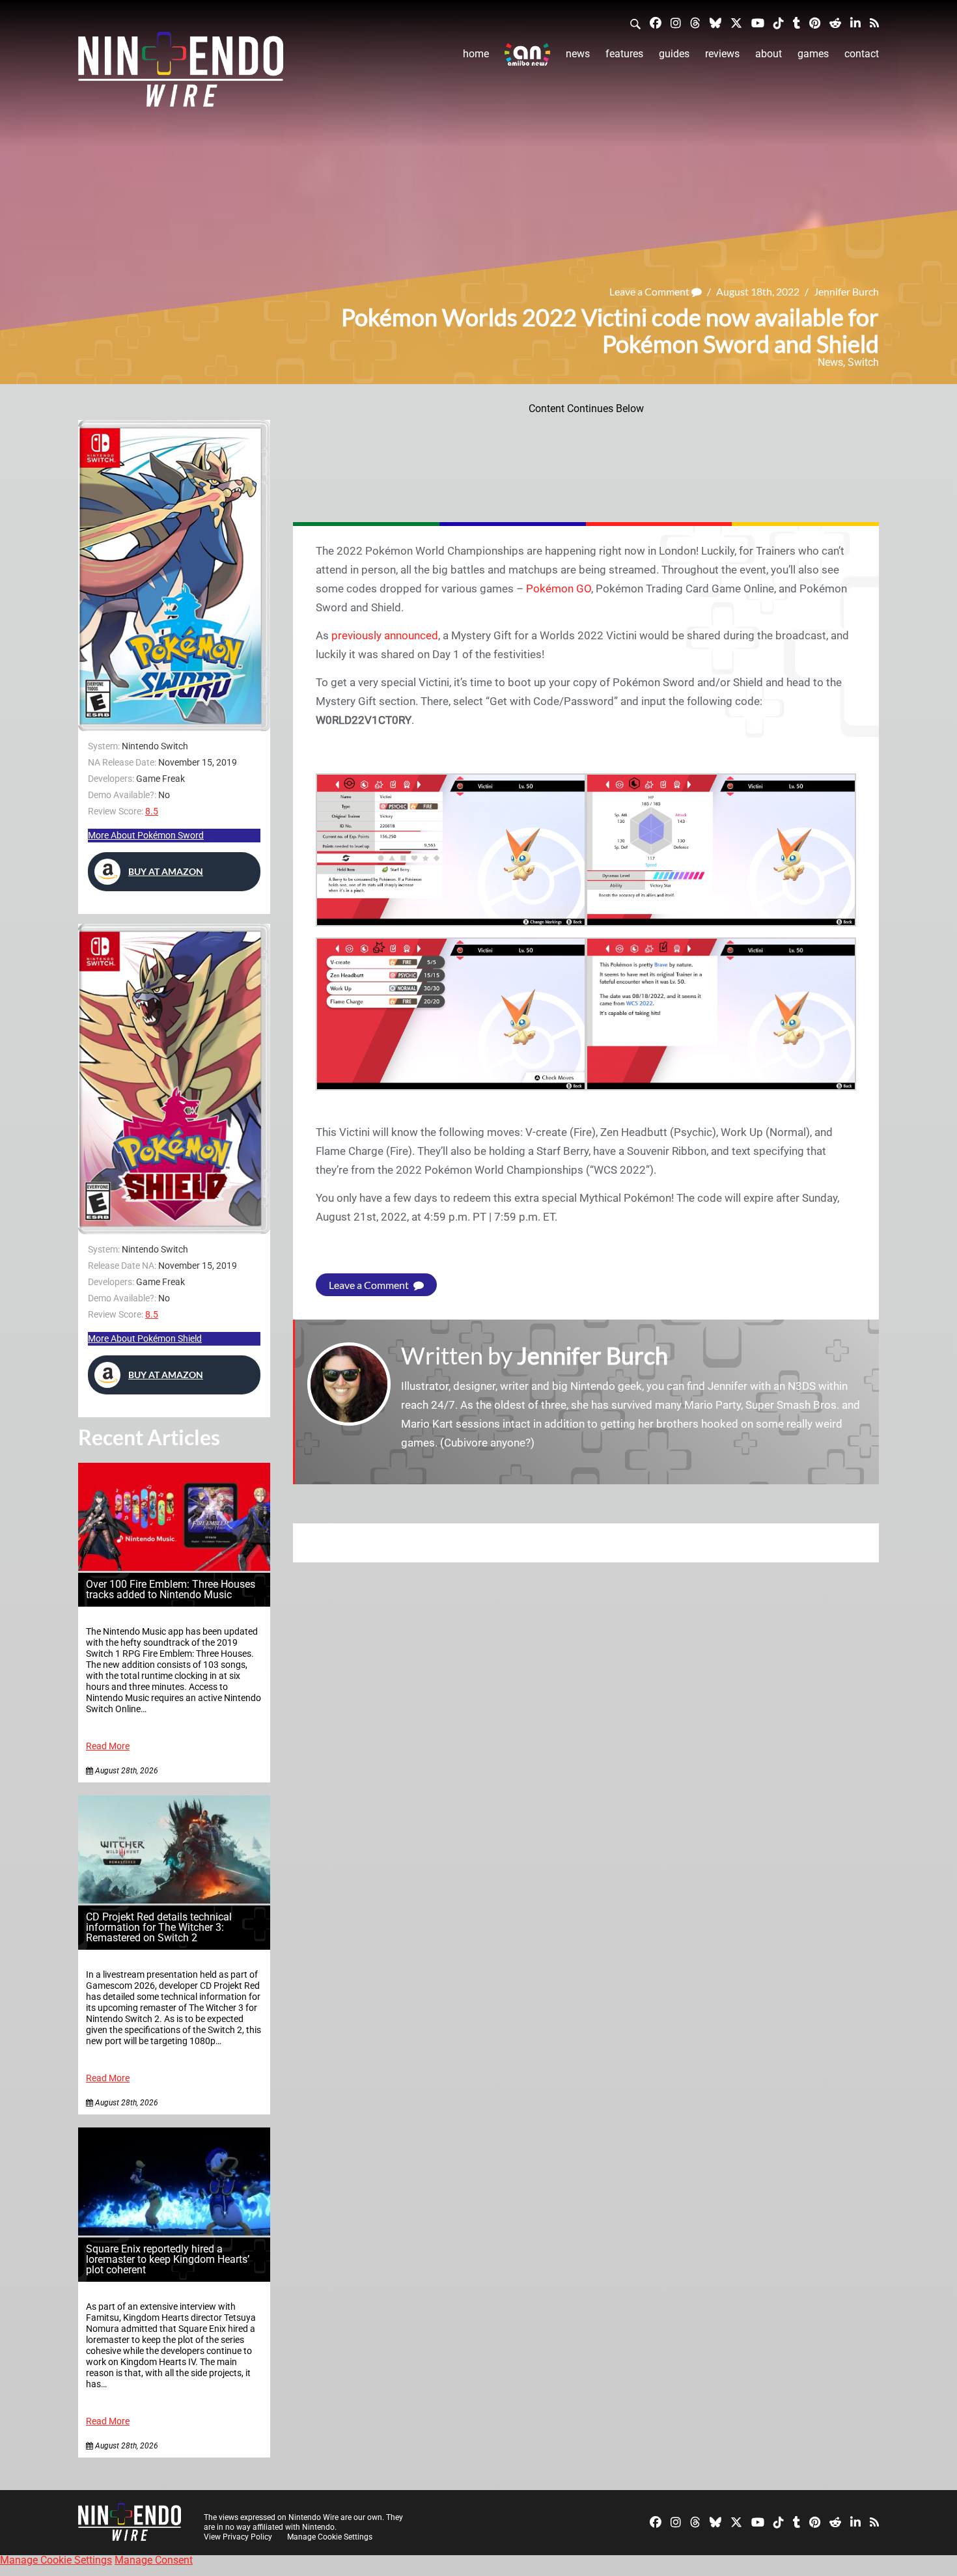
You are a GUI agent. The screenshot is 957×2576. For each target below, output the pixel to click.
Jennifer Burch (846, 291)
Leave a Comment (650, 291)
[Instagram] (676, 22)
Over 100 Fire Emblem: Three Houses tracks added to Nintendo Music (171, 1589)
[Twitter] (736, 22)
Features (624, 54)
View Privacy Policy (238, 2537)
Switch (863, 362)
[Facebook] (656, 22)
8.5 (152, 811)
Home (476, 54)
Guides (674, 54)
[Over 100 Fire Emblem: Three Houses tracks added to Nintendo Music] (174, 1567)
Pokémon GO (559, 589)
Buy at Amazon (166, 871)
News (578, 54)
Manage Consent (154, 2560)
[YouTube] (758, 22)
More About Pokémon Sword (146, 835)
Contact (862, 54)
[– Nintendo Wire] (181, 74)
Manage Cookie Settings (330, 2537)
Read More (108, 1746)
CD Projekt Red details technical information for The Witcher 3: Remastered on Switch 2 (159, 1927)
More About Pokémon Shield (145, 1338)
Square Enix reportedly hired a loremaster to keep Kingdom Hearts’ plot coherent (168, 2259)
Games (813, 54)
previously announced (385, 635)
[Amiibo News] (527, 54)
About (769, 54)
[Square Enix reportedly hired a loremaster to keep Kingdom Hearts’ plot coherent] (174, 2232)
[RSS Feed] (874, 22)
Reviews (722, 54)
